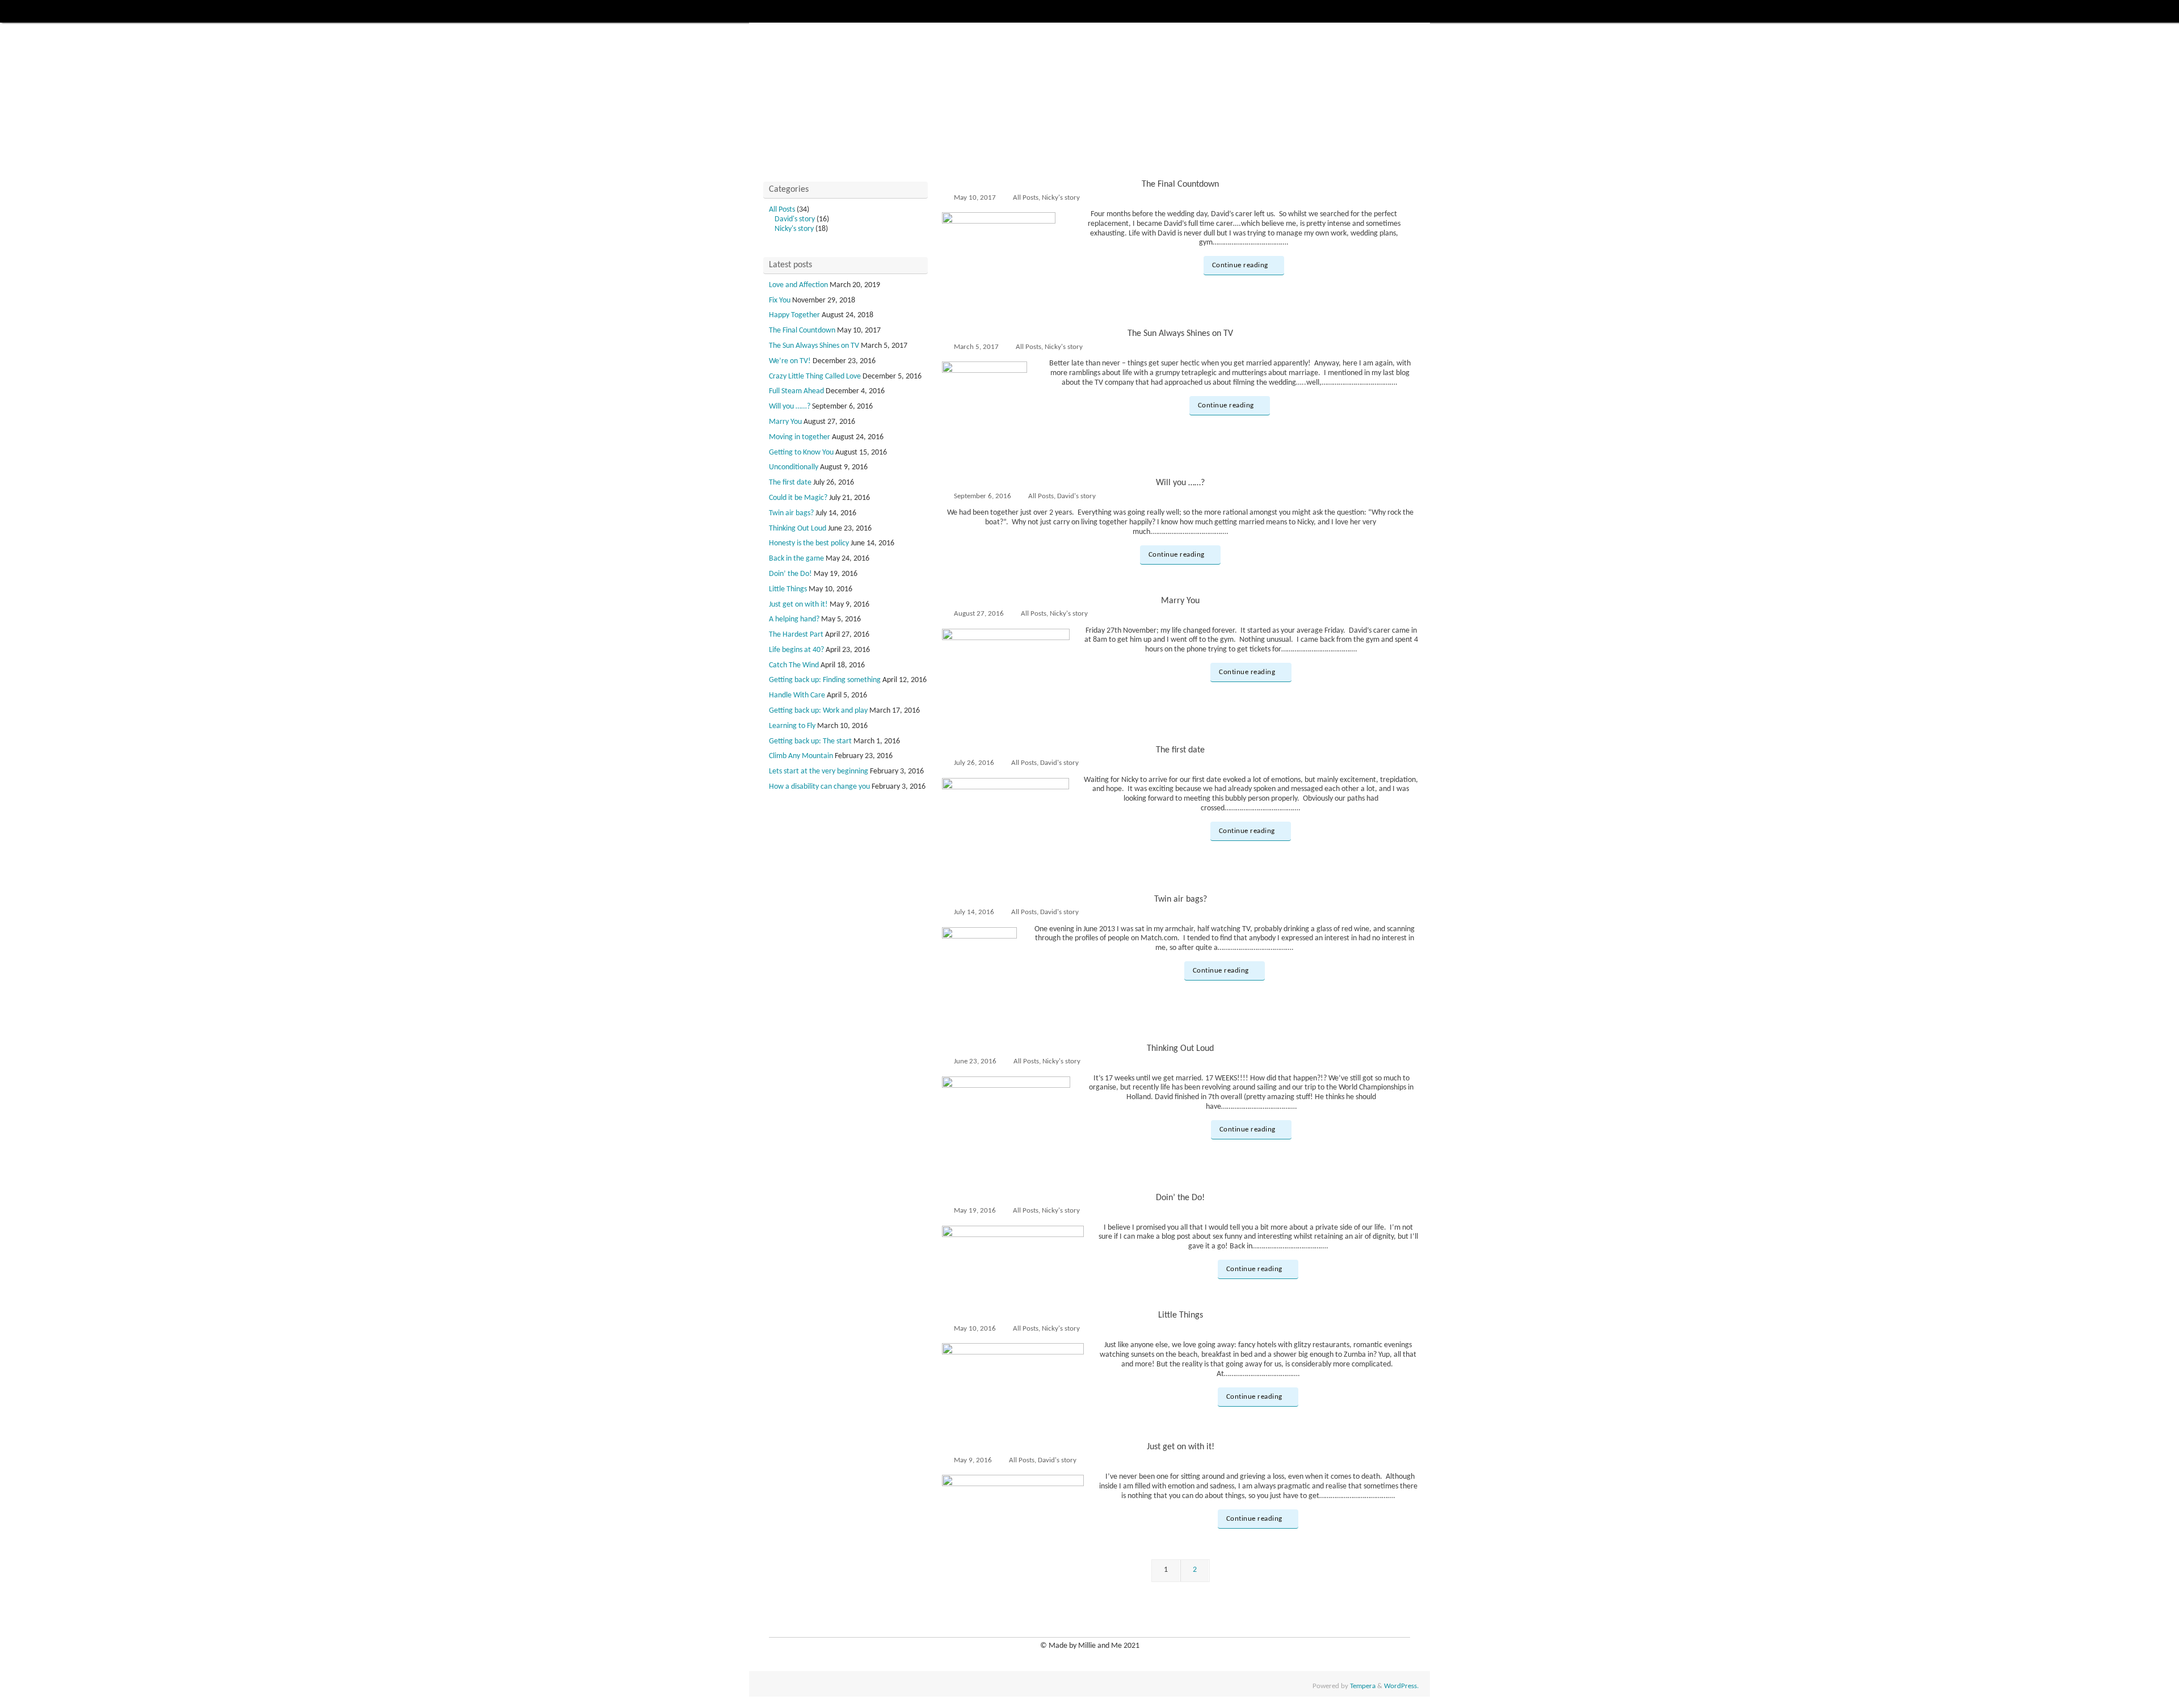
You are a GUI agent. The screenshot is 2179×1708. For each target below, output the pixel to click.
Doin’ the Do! (1180, 1198)
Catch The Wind (794, 665)
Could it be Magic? (798, 498)
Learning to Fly (792, 726)
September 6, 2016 (983, 497)
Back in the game (796, 559)
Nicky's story (1061, 198)
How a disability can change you (819, 787)
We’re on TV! (790, 361)
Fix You (780, 300)
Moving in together (800, 437)
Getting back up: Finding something (825, 680)
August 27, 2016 (979, 614)
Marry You (1180, 601)
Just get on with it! (1181, 1447)
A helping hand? (794, 619)
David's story (1076, 497)
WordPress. (1401, 1686)
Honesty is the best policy (809, 543)
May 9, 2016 (973, 1461)
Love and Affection (798, 285)
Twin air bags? (1181, 899)
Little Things (1181, 1315)
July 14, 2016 (974, 912)
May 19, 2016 (975, 1211)
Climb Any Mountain (801, 756)
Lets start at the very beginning (819, 771)
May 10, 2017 (975, 198)
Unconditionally (794, 467)
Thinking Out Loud (1180, 1049)
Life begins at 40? (796, 650)
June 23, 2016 (975, 1062)
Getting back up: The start (810, 741)
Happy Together (794, 315)
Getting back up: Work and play (818, 711)
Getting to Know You (801, 453)
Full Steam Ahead (796, 391)
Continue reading (1240, 266)
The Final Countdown (1180, 184)
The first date (1180, 750)
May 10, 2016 (975, 1329)
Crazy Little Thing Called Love (815, 376)
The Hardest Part (796, 635)
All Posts (1026, 198)
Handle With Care (797, 695)
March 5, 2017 (976, 347)
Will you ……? (1180, 483)
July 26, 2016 (974, 763)
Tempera (1363, 1686)
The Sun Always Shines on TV (1180, 334)
